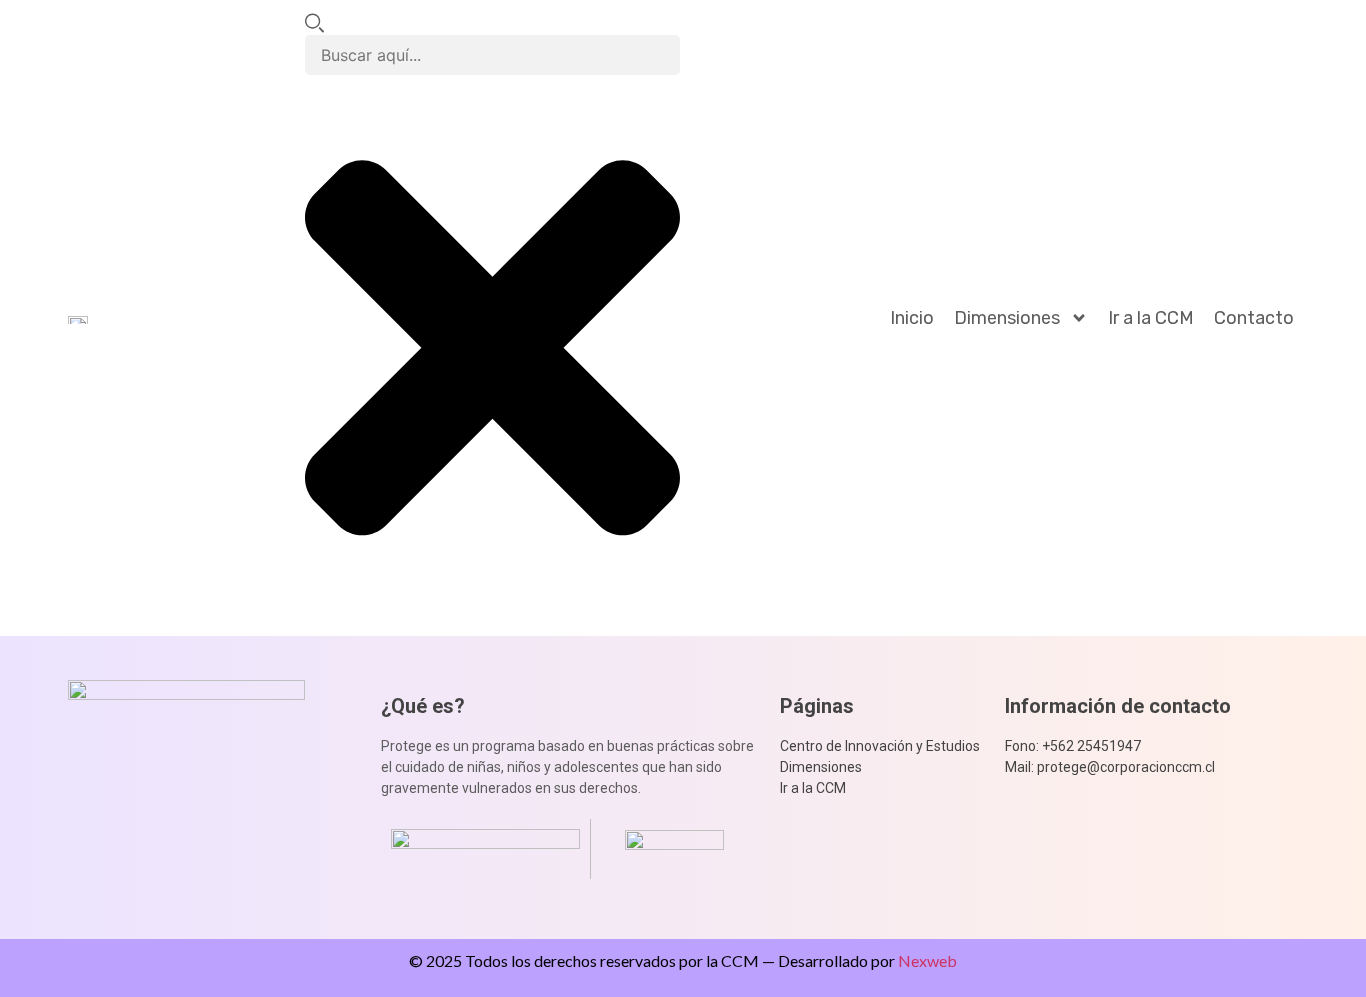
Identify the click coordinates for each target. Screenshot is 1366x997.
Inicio (912, 318)
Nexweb (927, 960)
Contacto (1254, 318)
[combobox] (492, 55)
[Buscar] (314, 24)
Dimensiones (1007, 318)
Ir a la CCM (1151, 318)
